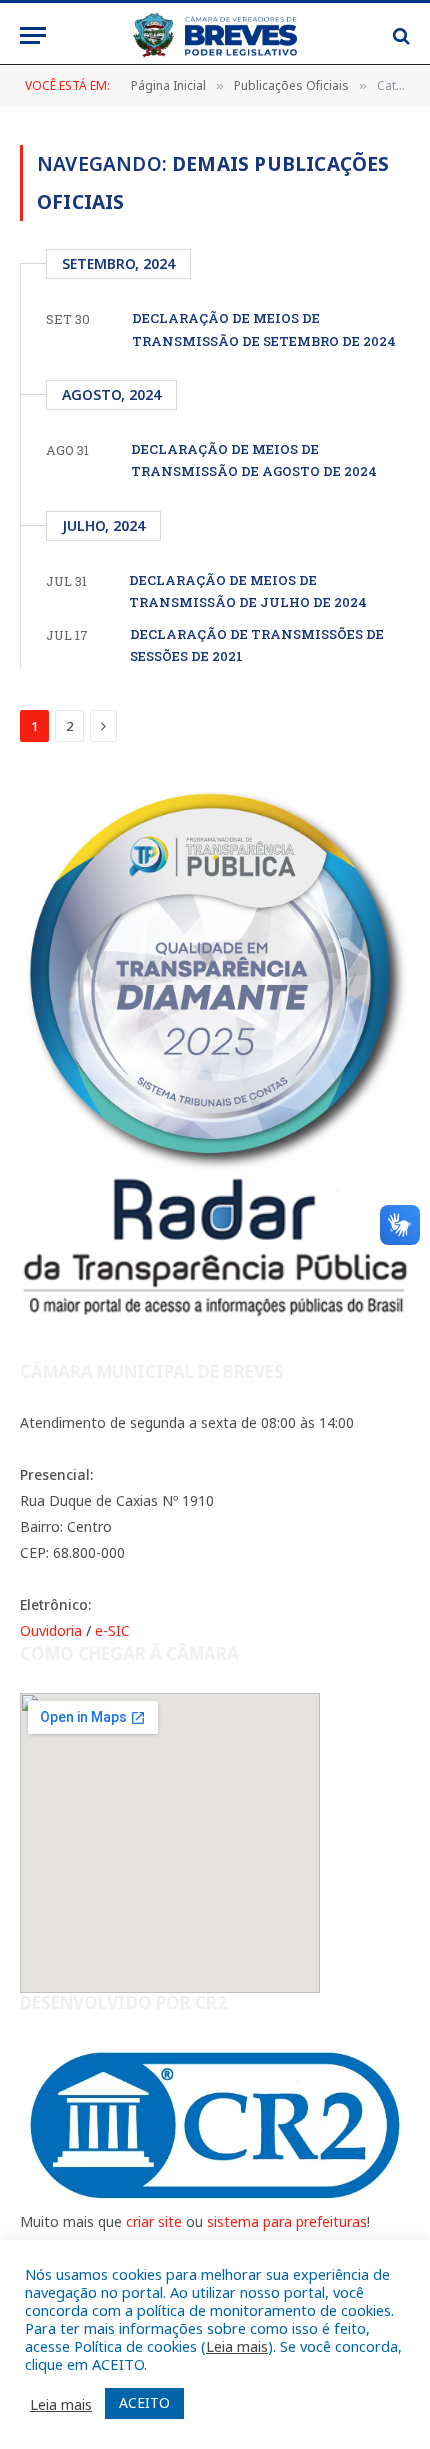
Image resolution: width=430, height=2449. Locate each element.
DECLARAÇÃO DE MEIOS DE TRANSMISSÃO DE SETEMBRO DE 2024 (264, 329)
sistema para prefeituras (287, 2221)
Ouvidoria (51, 1630)
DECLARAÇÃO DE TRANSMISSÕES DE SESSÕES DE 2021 (257, 645)
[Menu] (33, 35)
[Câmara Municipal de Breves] (214, 35)
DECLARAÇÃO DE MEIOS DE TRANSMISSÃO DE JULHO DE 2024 (248, 591)
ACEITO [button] (144, 2402)
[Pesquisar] (399, 35)
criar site (154, 2221)
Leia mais (237, 2346)
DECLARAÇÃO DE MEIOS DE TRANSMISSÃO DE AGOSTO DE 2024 (254, 460)
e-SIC (112, 1630)
